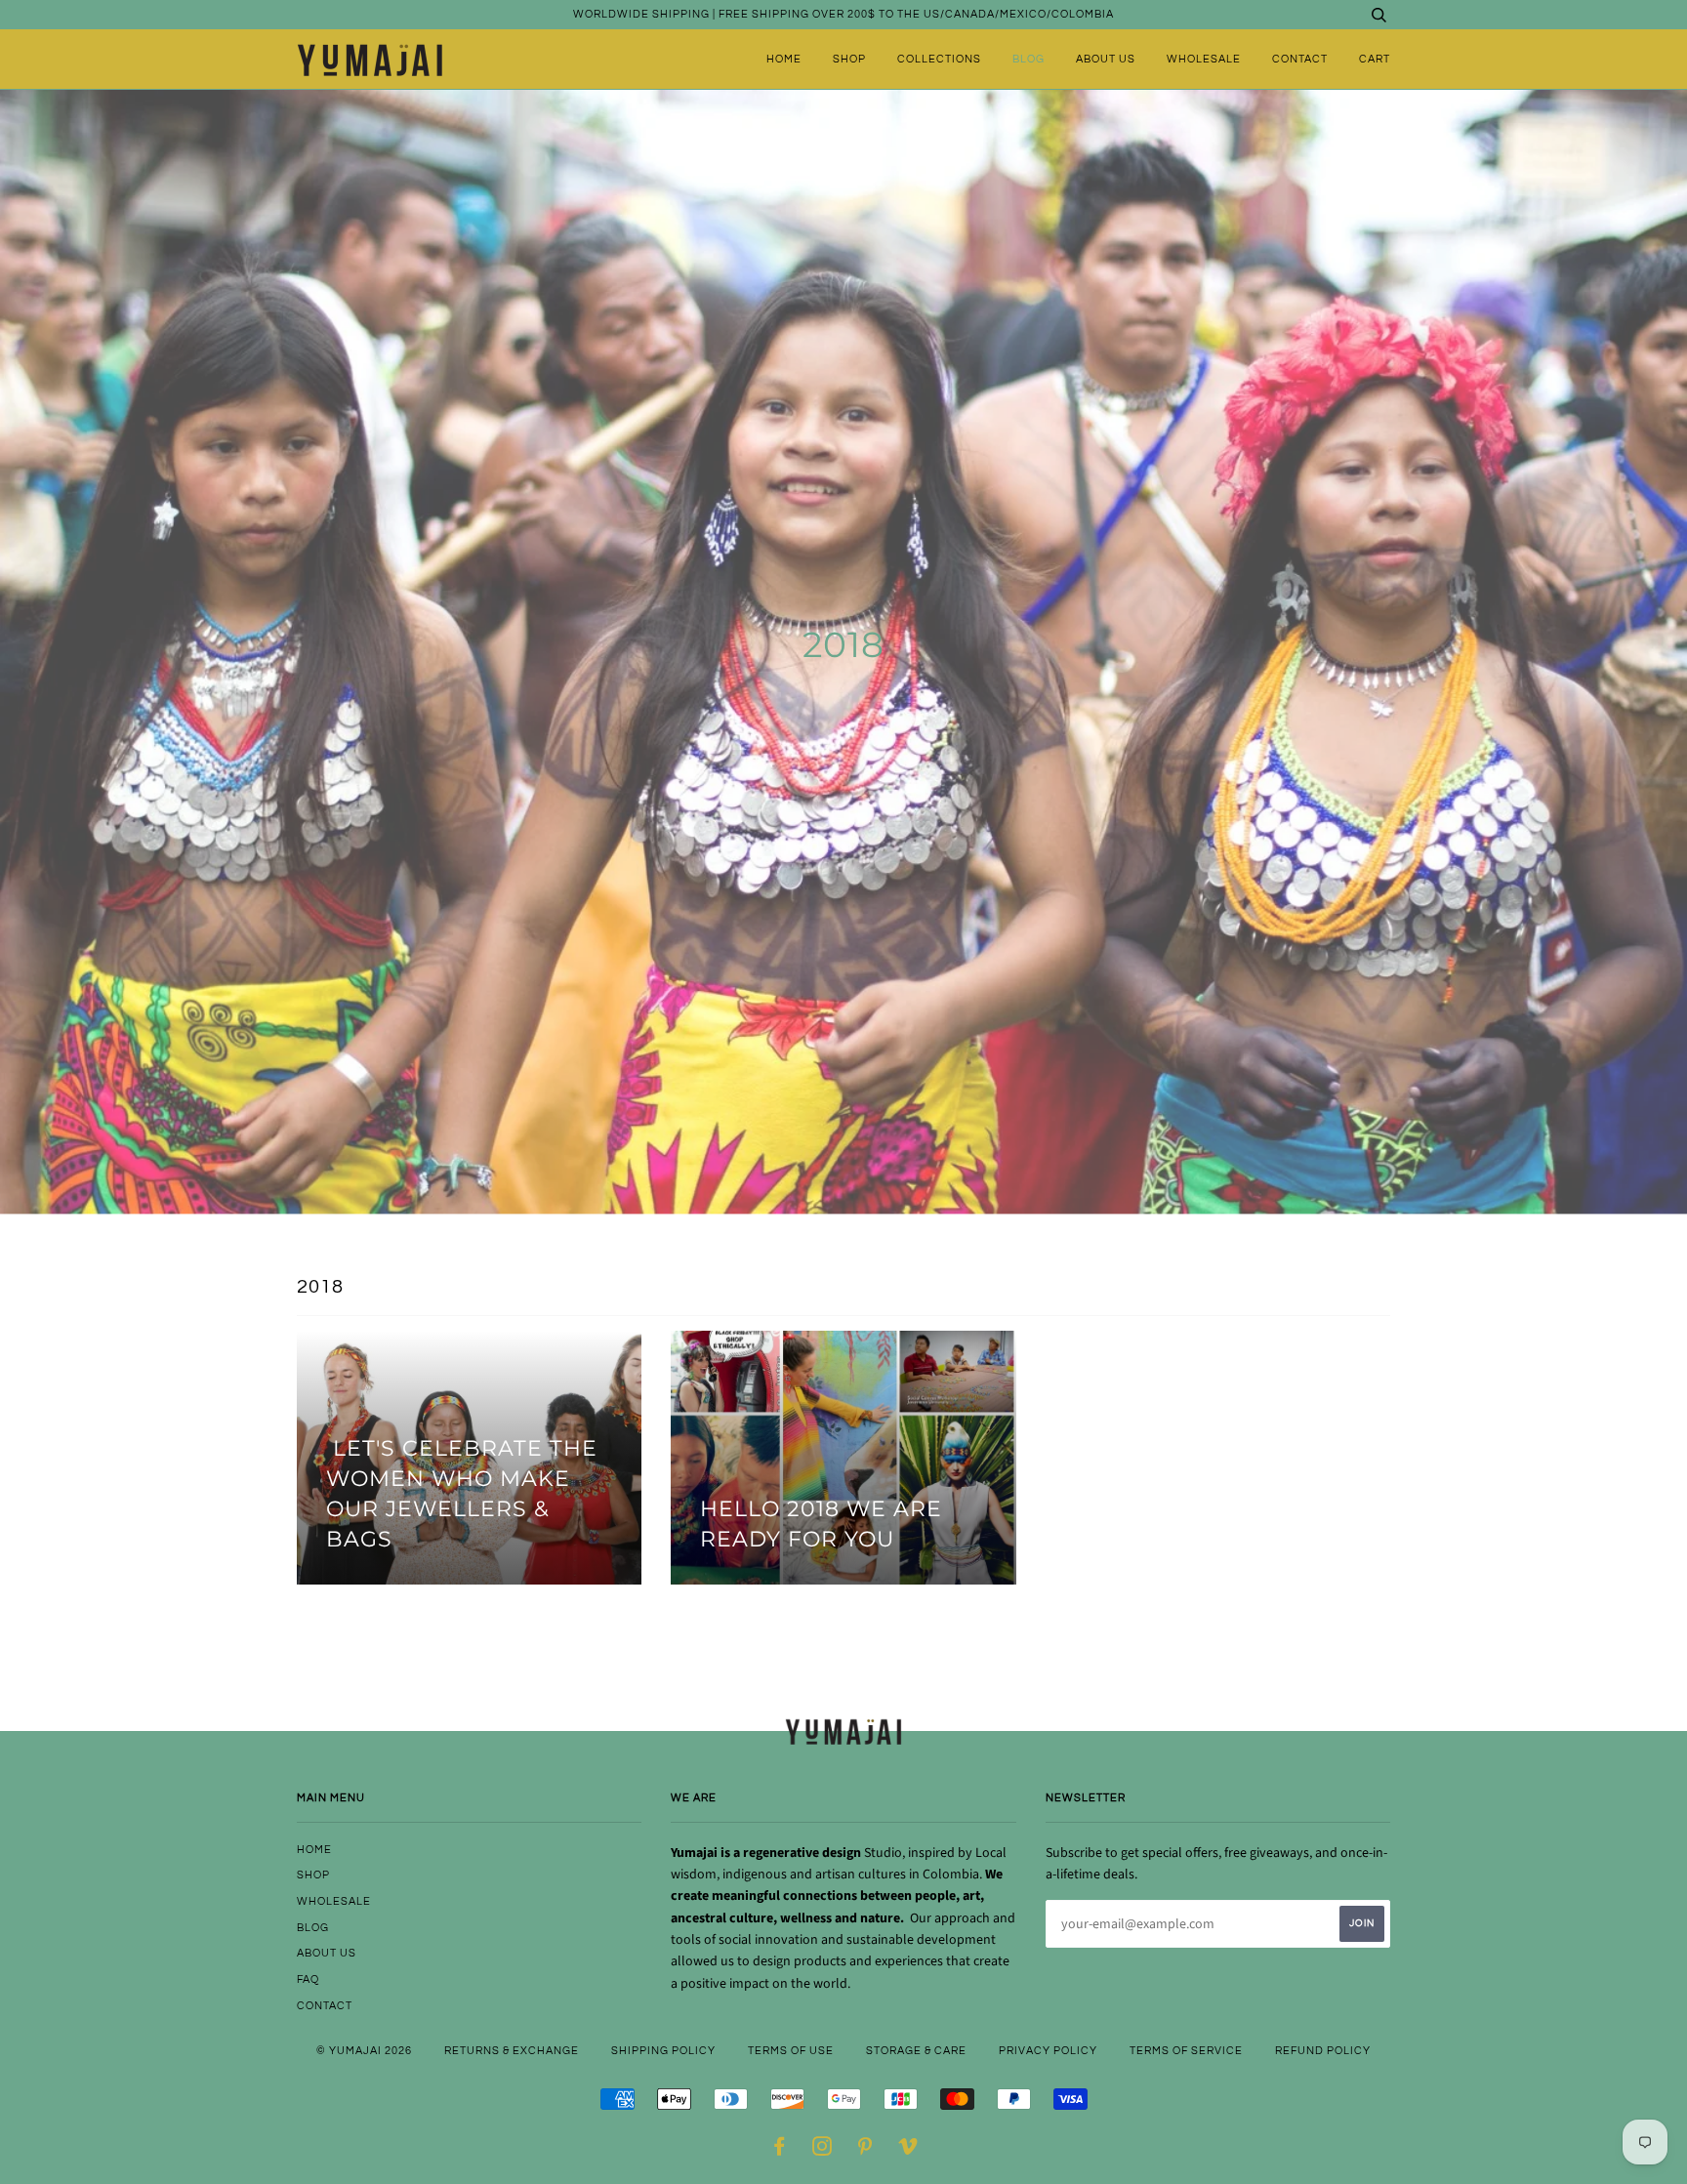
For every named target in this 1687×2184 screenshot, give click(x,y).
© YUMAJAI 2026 (364, 2051)
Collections (939, 59)
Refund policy (1323, 2051)
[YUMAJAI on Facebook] (780, 2150)
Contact (1300, 59)
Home (784, 59)
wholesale (1204, 59)
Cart (1375, 59)
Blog (1029, 59)
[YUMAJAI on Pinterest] (865, 2150)
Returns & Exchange (512, 2051)
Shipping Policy (663, 2051)
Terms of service (1186, 2051)
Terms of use (791, 2051)
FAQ (308, 1979)
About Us (1106, 59)
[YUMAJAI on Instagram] (823, 2150)
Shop (849, 59)
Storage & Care (916, 2051)
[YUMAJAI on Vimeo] (908, 2150)
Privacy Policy (1048, 2051)
